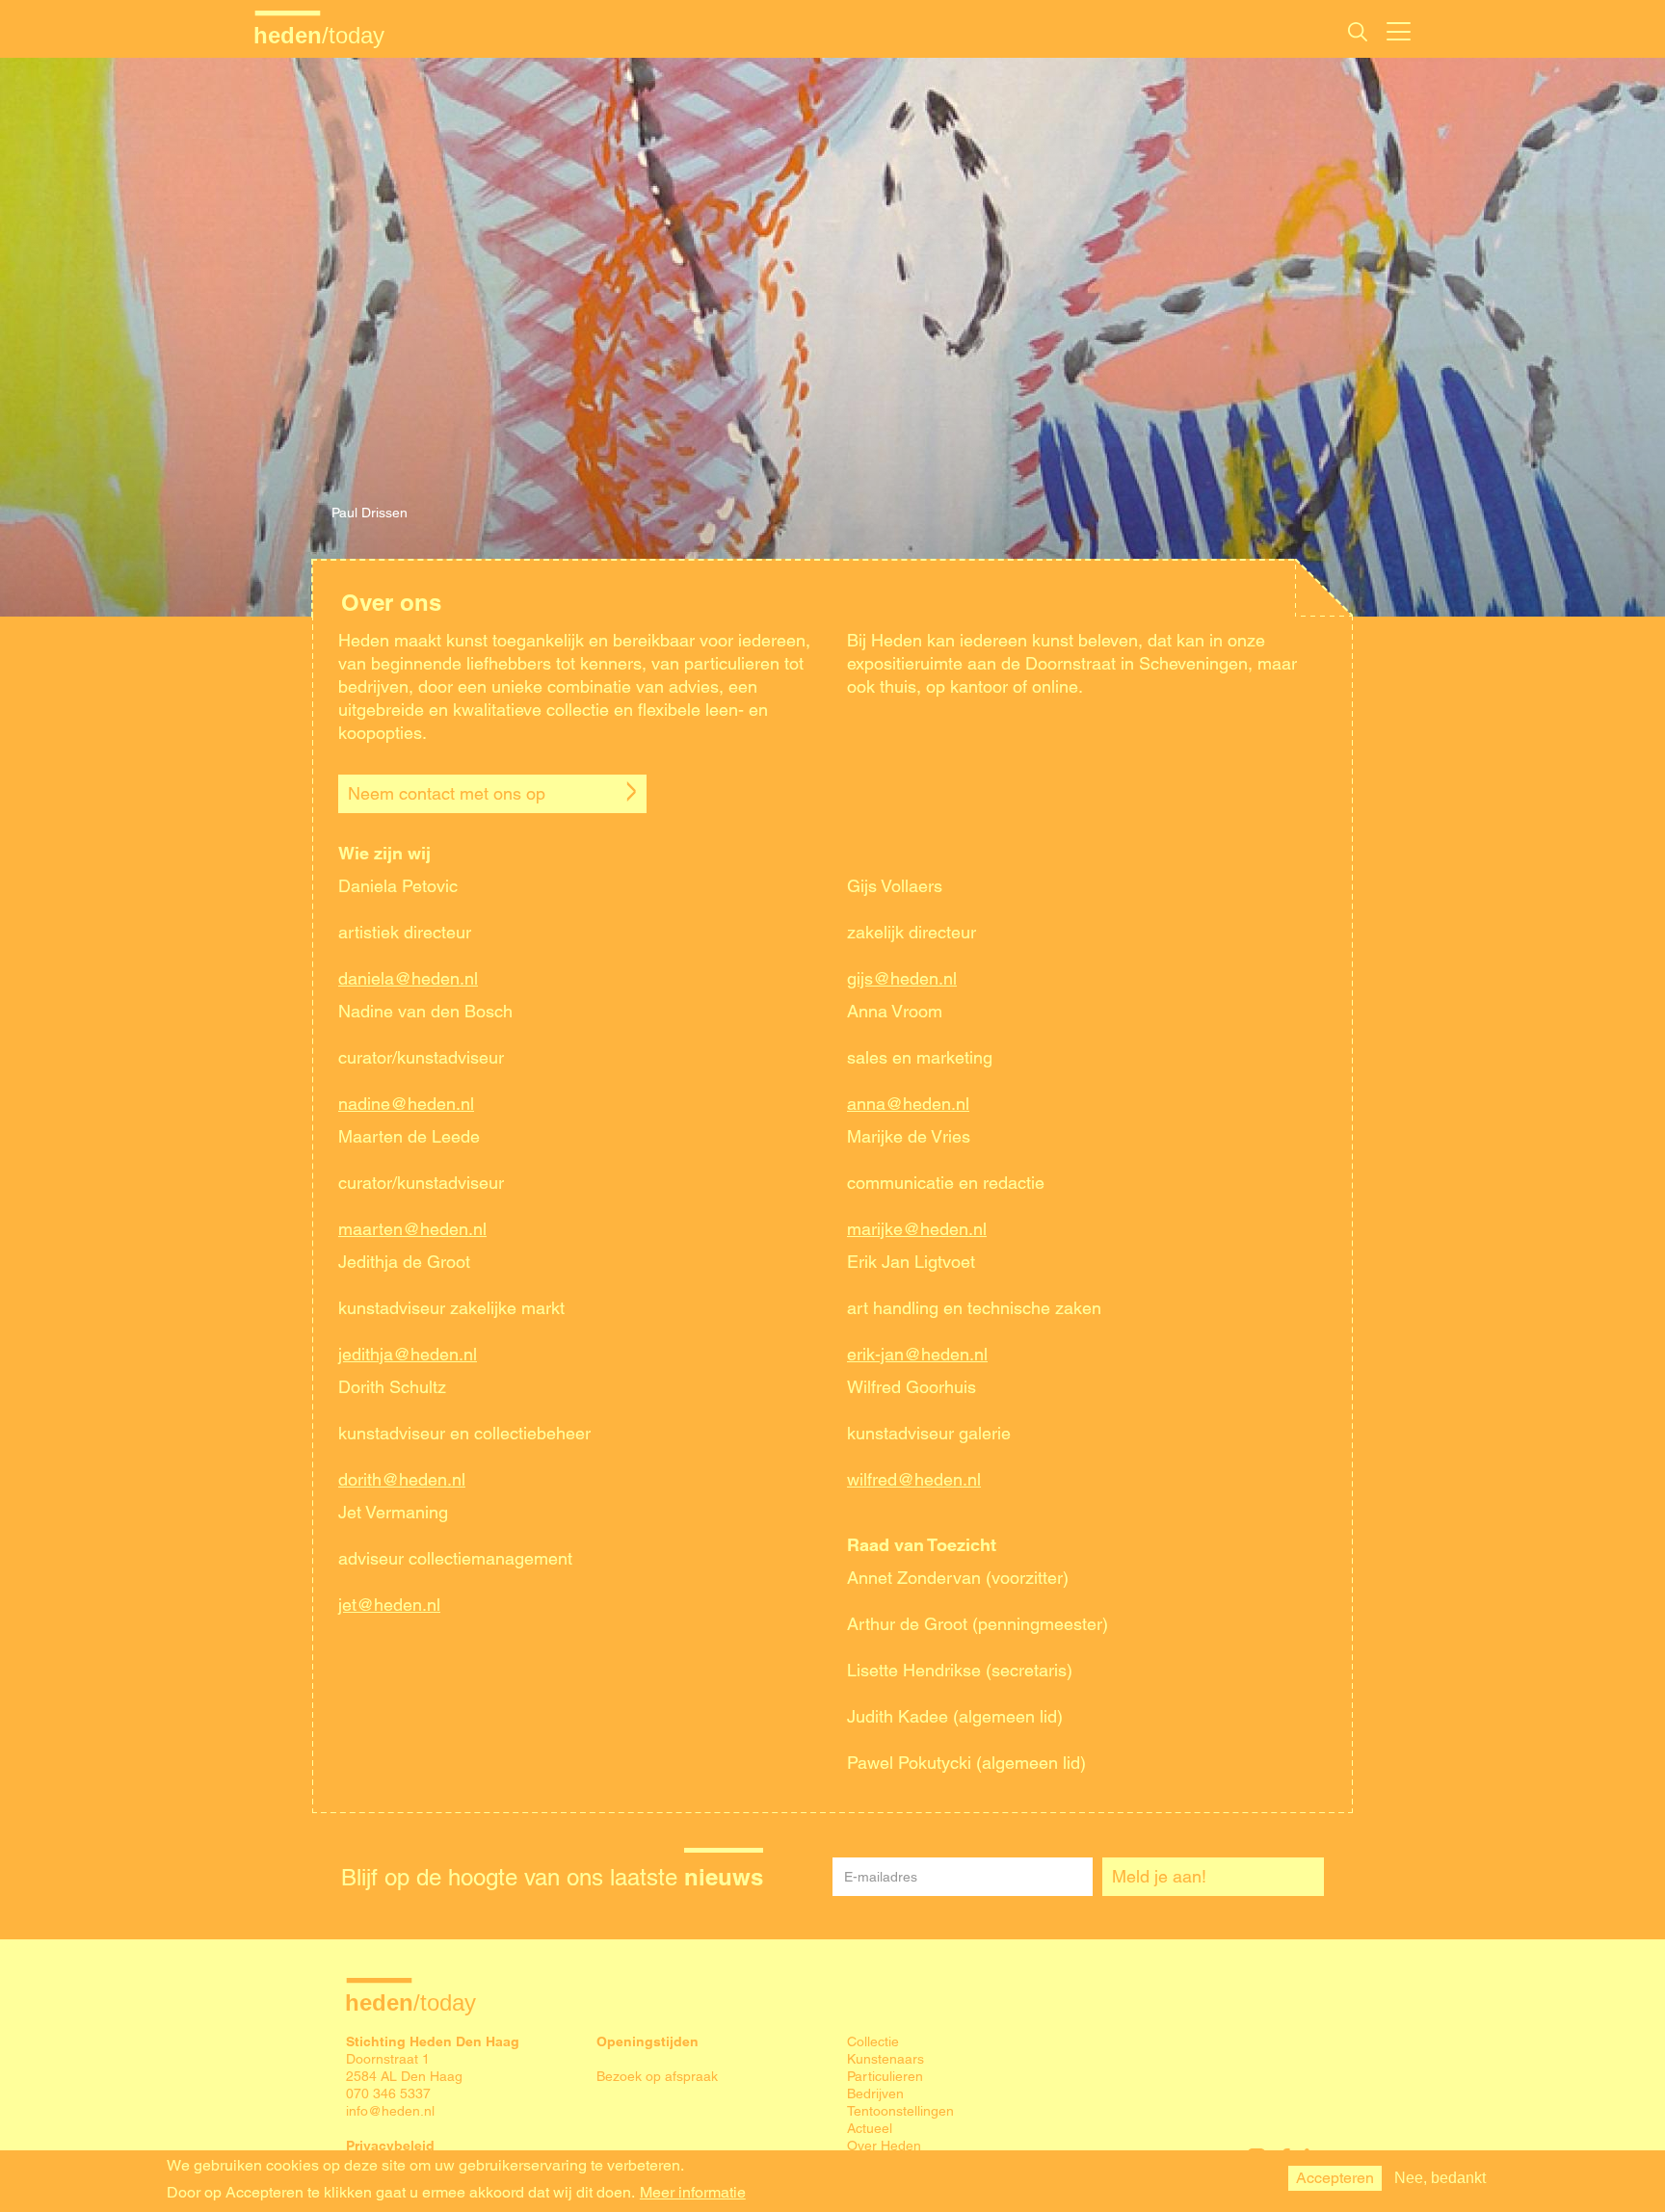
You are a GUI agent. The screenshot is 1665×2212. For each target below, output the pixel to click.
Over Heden (884, 2146)
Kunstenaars (885, 2059)
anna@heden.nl (908, 1104)
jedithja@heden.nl (408, 1354)
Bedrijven (875, 2093)
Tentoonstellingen (900, 2111)
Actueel (870, 2128)
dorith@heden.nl (402, 1479)
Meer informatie (693, 2193)
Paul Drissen (370, 513)
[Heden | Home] (327, 35)
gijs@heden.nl (902, 978)
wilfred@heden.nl (914, 1479)
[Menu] (1399, 29)
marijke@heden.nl (917, 1229)
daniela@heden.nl (408, 978)
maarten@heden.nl (412, 1229)
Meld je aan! (1159, 1876)
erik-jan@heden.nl (917, 1354)
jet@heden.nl (389, 1605)
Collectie (873, 2041)
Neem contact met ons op (447, 793)
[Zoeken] (1358, 32)
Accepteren (1335, 2178)
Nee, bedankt (1440, 2178)
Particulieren (885, 2076)
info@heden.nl (390, 2111)
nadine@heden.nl (406, 1104)
